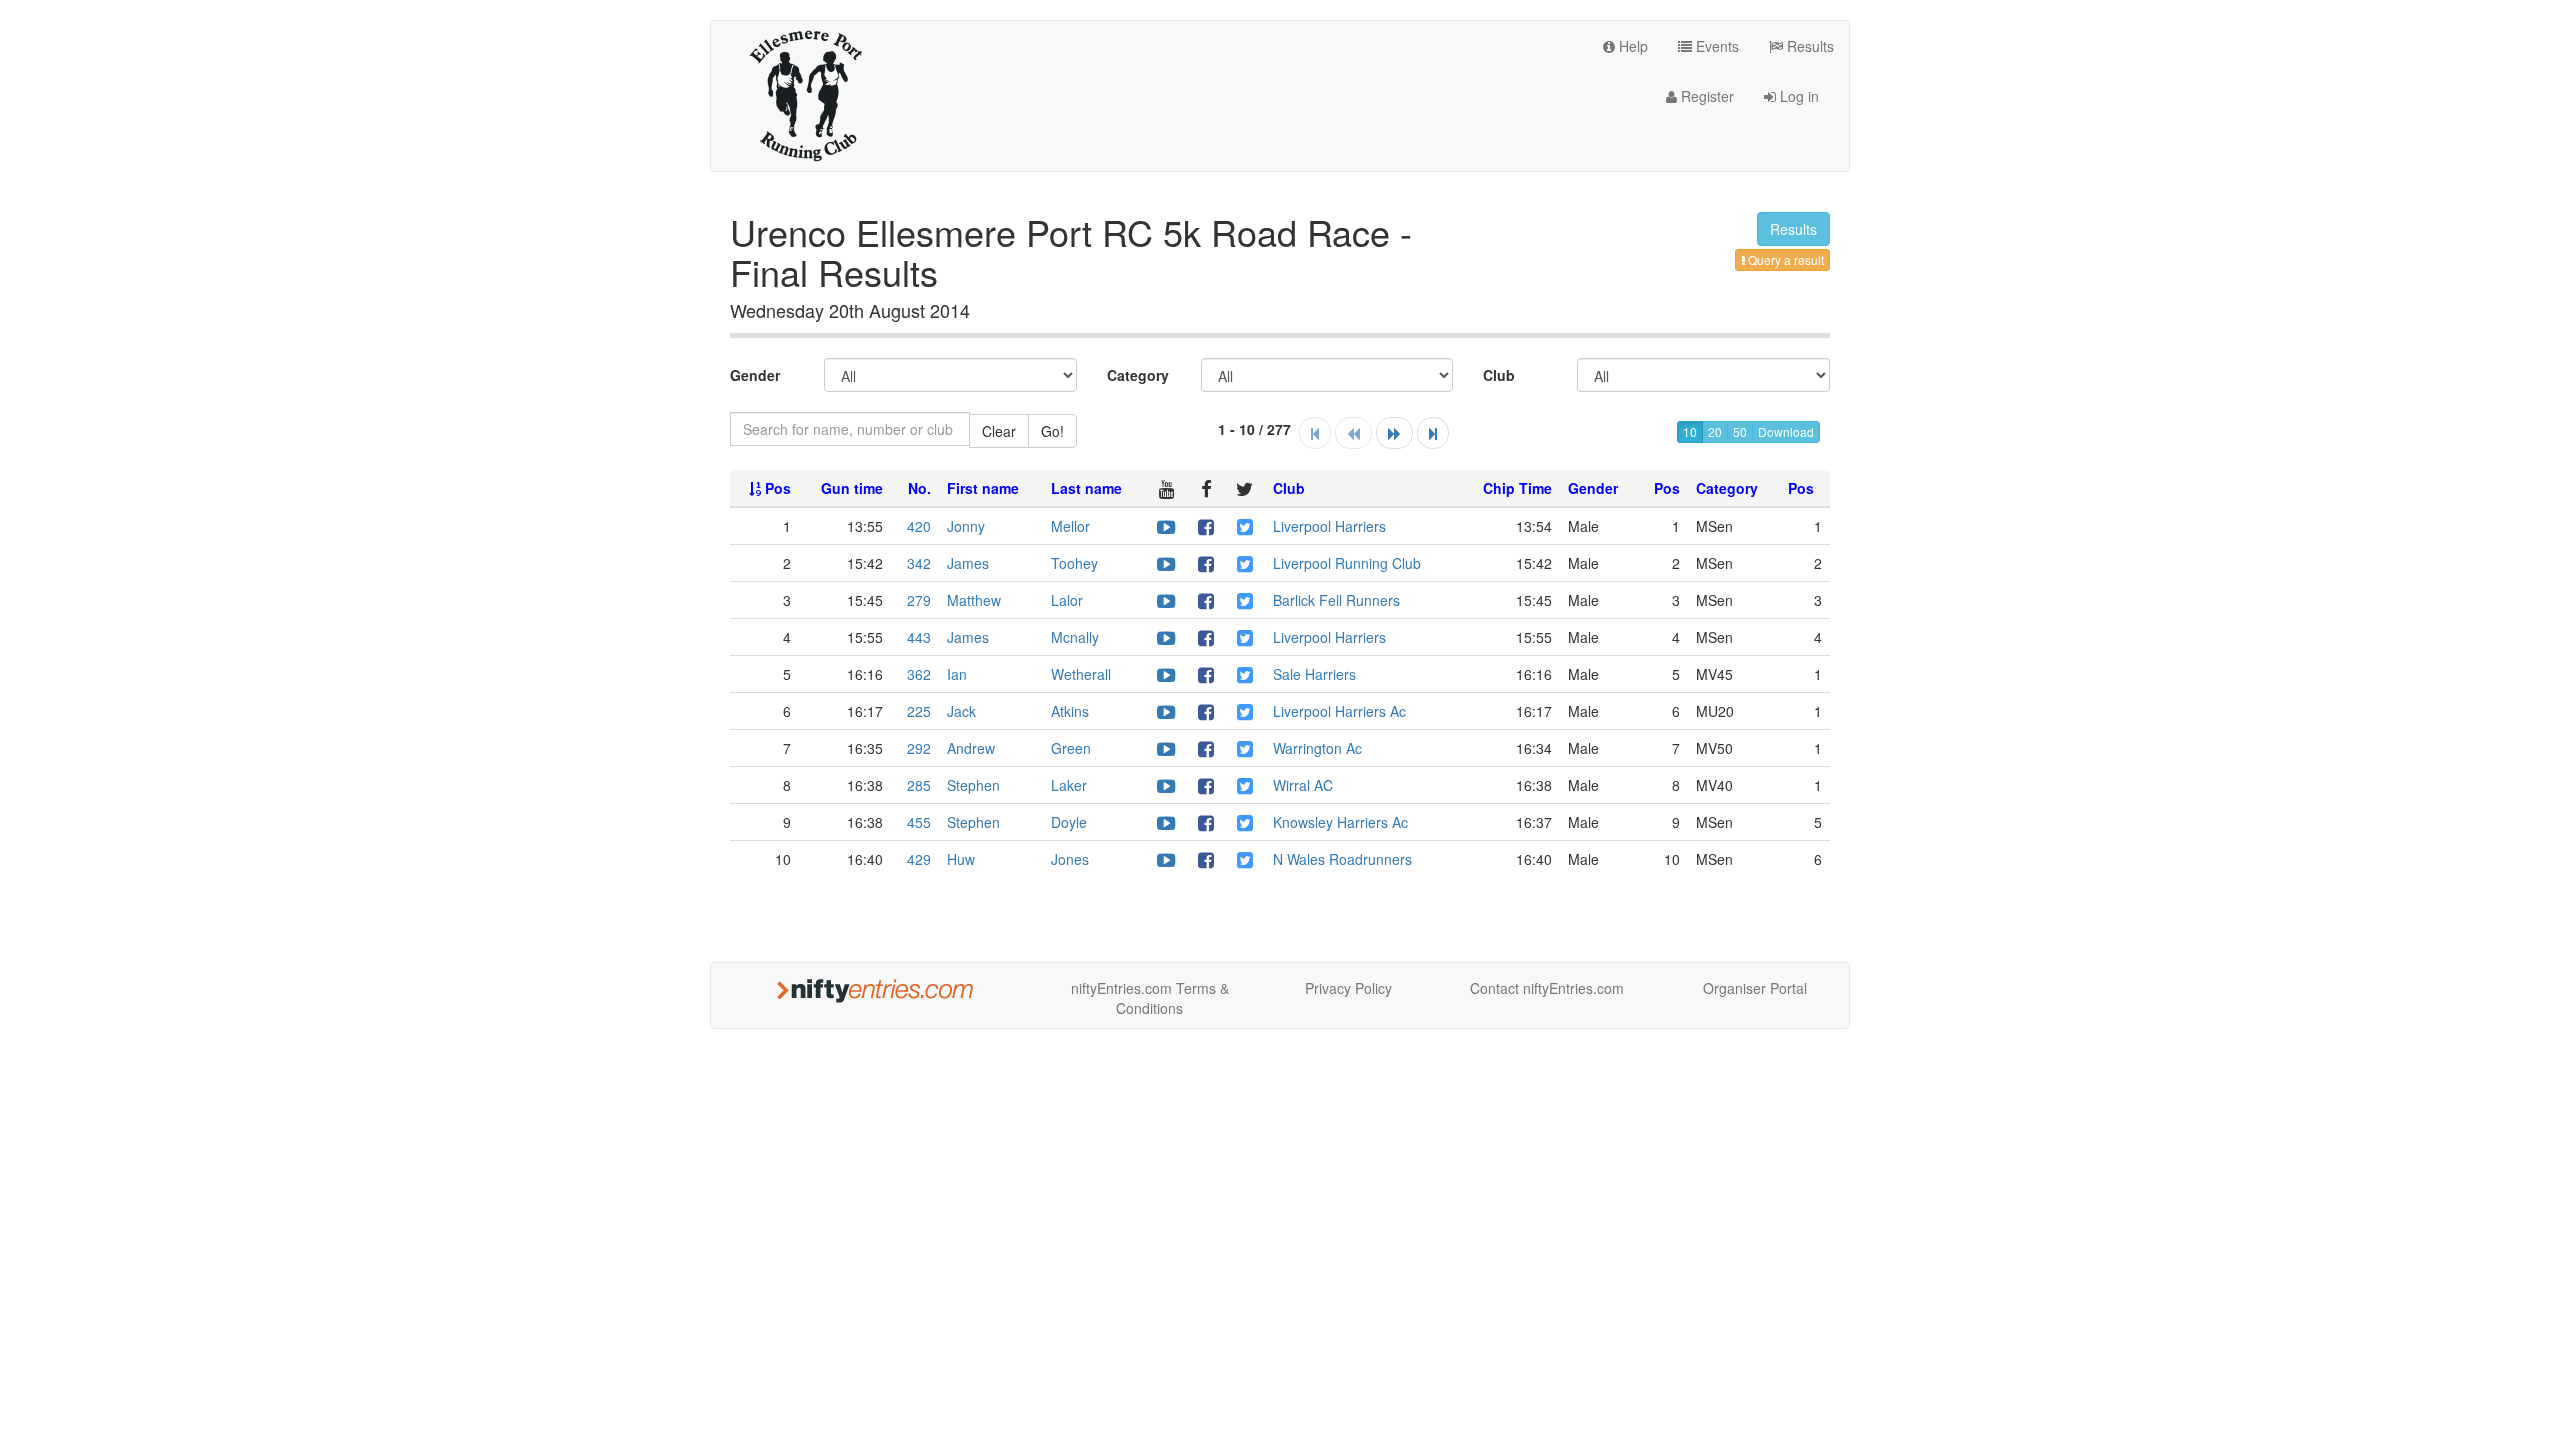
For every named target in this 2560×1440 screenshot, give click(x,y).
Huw (961, 859)
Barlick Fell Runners (1336, 600)
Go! (1052, 431)
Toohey (1074, 563)
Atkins (1070, 711)
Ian (957, 674)
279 (919, 600)
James (968, 563)
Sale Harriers (1314, 674)
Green (1071, 748)
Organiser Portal (1755, 988)
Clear (999, 431)
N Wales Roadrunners (1342, 859)
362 (919, 674)
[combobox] (850, 429)
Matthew (974, 600)
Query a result (1784, 259)
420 (919, 526)
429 (919, 859)
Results (1808, 46)
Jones (1070, 859)
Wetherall (1081, 674)
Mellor (1070, 526)
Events (1715, 46)
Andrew (971, 748)
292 (919, 748)
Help (1631, 46)
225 (919, 711)
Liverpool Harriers (1329, 526)
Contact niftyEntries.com (1547, 988)
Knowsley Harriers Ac (1340, 822)
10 (1690, 431)
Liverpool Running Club (1347, 563)
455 (919, 822)
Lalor (1067, 600)
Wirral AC (1303, 785)
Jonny (966, 526)
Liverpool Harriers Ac (1339, 711)
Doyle (1069, 822)
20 (1715, 431)
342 (919, 563)
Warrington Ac (1317, 748)
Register (1705, 96)
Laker (1069, 785)
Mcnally (1075, 637)
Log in (1797, 96)
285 (919, 785)
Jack (961, 711)
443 (919, 637)
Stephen (973, 785)
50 (1740, 431)
